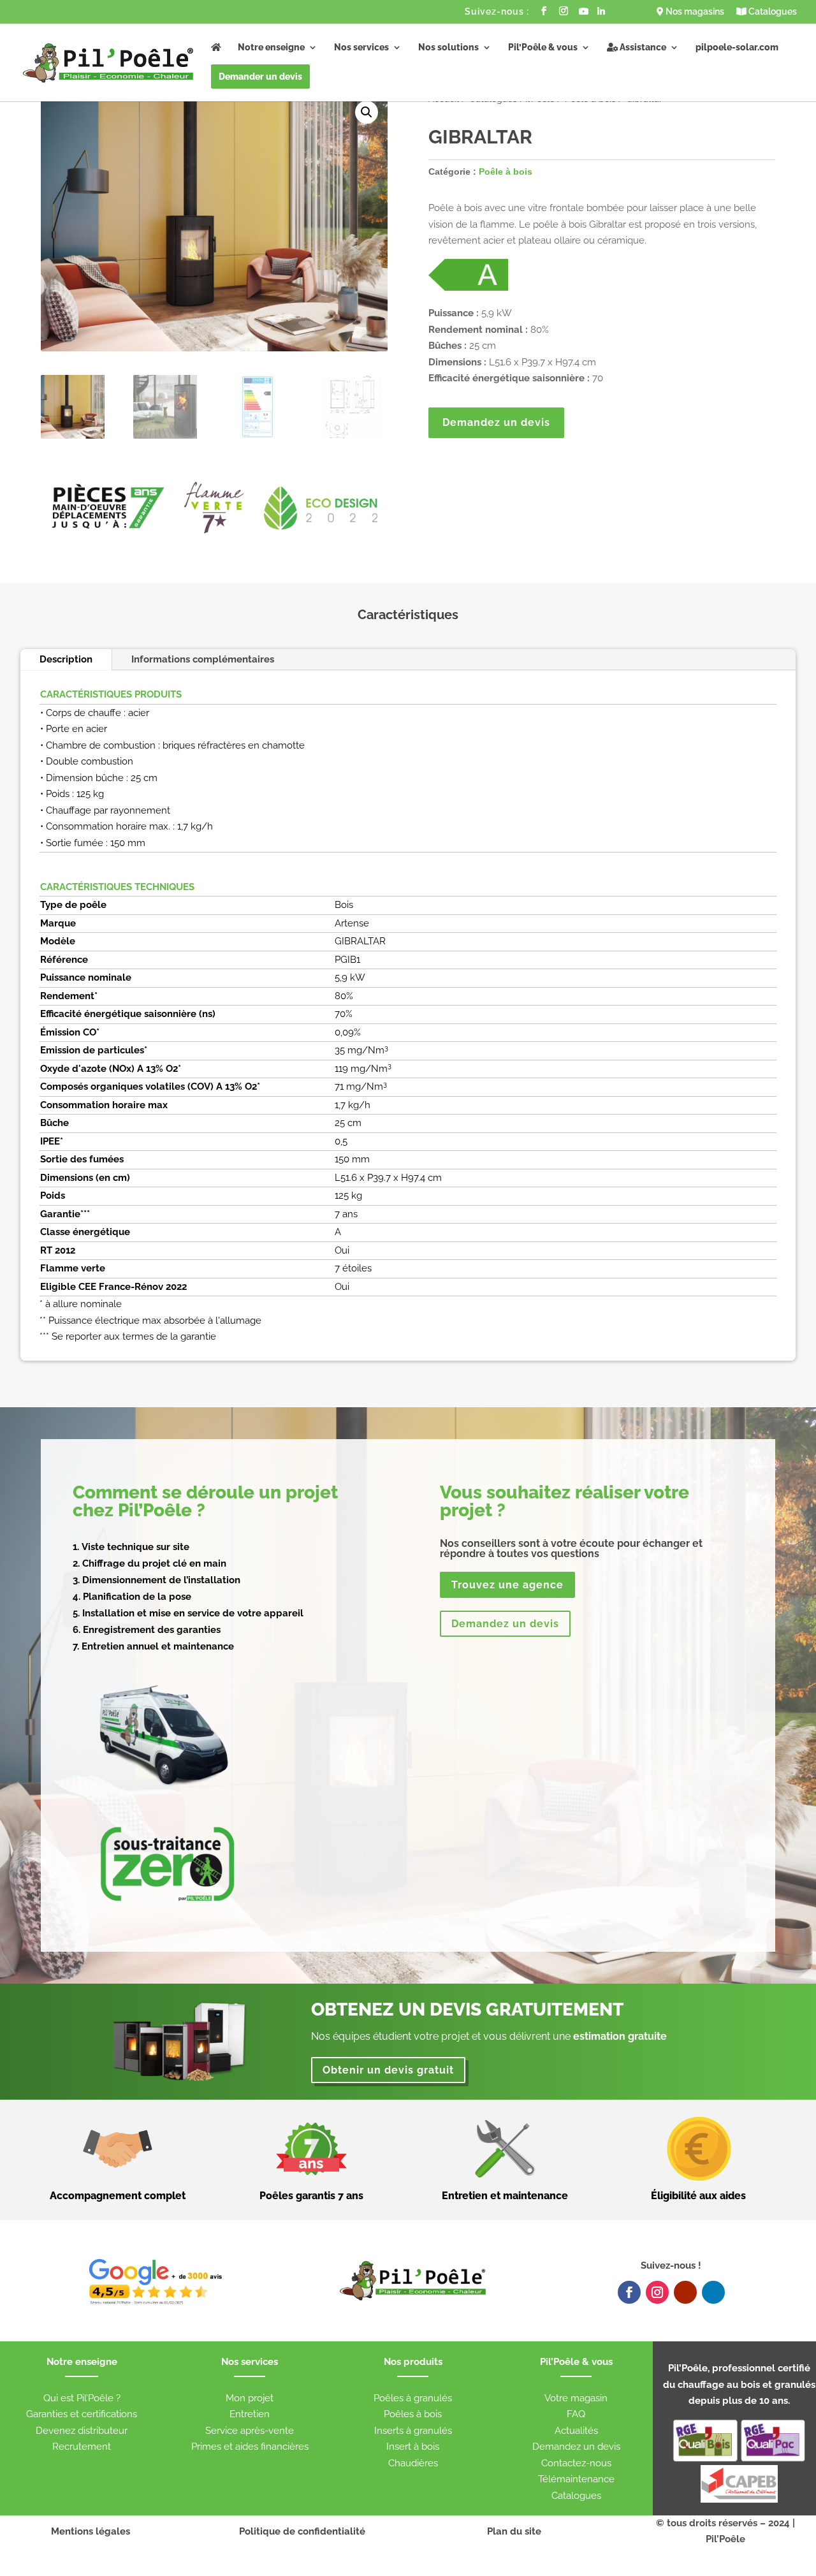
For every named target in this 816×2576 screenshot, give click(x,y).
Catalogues (772, 12)
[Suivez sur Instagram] (657, 2292)
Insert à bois (413, 2447)
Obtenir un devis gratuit (388, 2070)
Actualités (576, 2431)
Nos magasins (694, 12)
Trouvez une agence (507, 1585)
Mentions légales (91, 2531)
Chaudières (413, 2463)
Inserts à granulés (413, 2431)
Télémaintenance (576, 2479)
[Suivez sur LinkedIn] (713, 2292)
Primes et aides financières (250, 2447)
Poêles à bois (413, 2414)
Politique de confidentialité (302, 2531)
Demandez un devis (496, 422)
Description (66, 659)
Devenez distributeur (82, 2431)
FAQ (576, 2414)
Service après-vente (250, 2431)
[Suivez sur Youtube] (685, 2292)
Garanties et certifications (82, 2414)
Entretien (250, 2414)
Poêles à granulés (413, 2398)
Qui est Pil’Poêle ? (82, 2398)
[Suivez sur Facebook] (629, 2292)
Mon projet (250, 2398)
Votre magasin (576, 2398)
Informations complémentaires (203, 659)
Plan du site (514, 2531)
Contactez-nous (576, 2463)
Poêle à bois (506, 172)
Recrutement (82, 2447)
